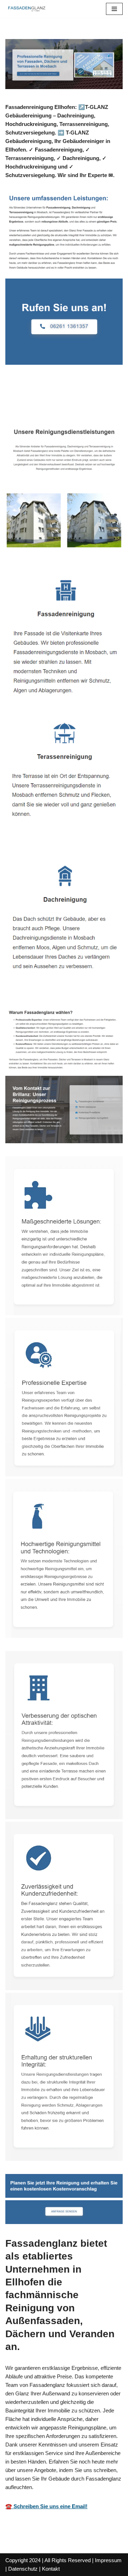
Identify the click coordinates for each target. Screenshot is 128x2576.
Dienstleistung (98, 402)
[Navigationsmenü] (114, 9)
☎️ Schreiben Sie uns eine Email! (46, 2506)
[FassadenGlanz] (27, 9)
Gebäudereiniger (37, 402)
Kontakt (51, 2569)
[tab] (37, 402)
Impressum (108, 2560)
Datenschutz (23, 2569)
